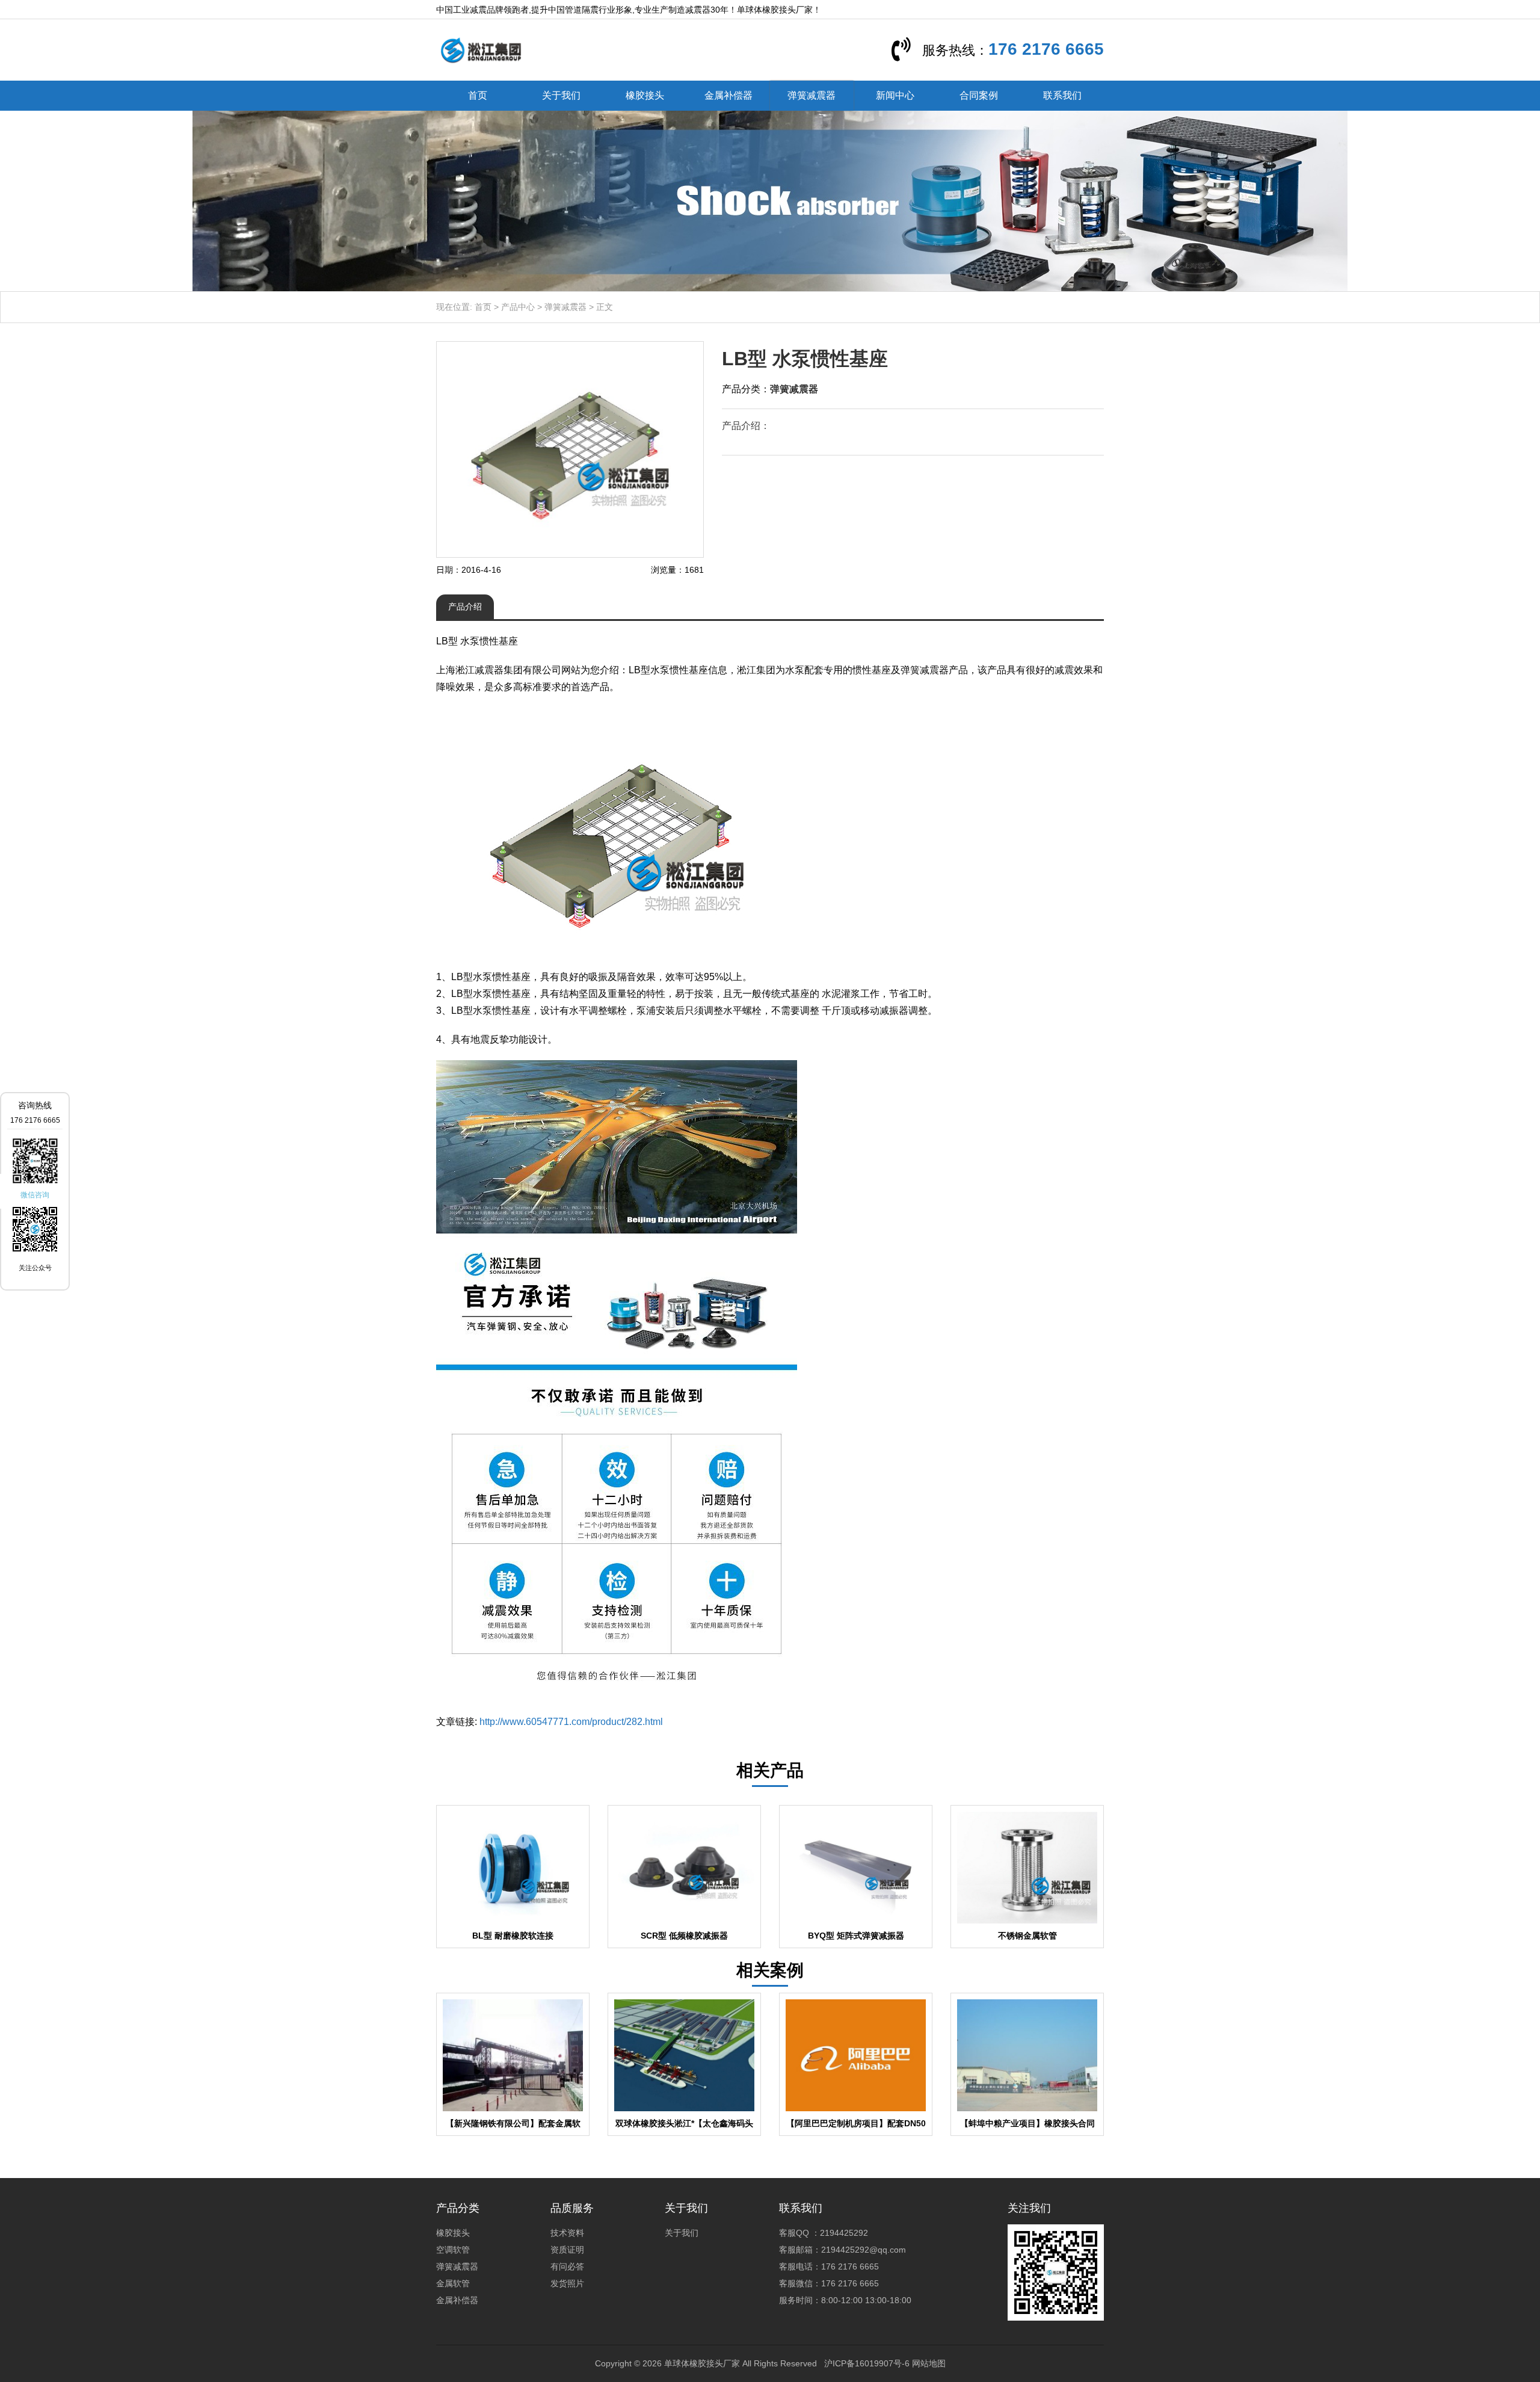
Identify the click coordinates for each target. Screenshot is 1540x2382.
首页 (478, 95)
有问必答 (567, 2266)
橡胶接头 (645, 95)
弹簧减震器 (812, 95)
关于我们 (561, 95)
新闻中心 (895, 95)
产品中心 (518, 307)
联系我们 (1062, 95)
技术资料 (567, 2233)
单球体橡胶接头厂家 (702, 2363)
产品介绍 (465, 606)
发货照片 (567, 2283)
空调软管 (453, 2250)
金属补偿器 (728, 95)
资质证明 (567, 2250)
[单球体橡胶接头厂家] (481, 49)
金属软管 (453, 2283)
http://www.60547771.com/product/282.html (571, 1722)
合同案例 (979, 95)
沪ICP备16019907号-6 (867, 2363)
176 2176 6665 (1046, 49)
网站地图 (929, 2363)
